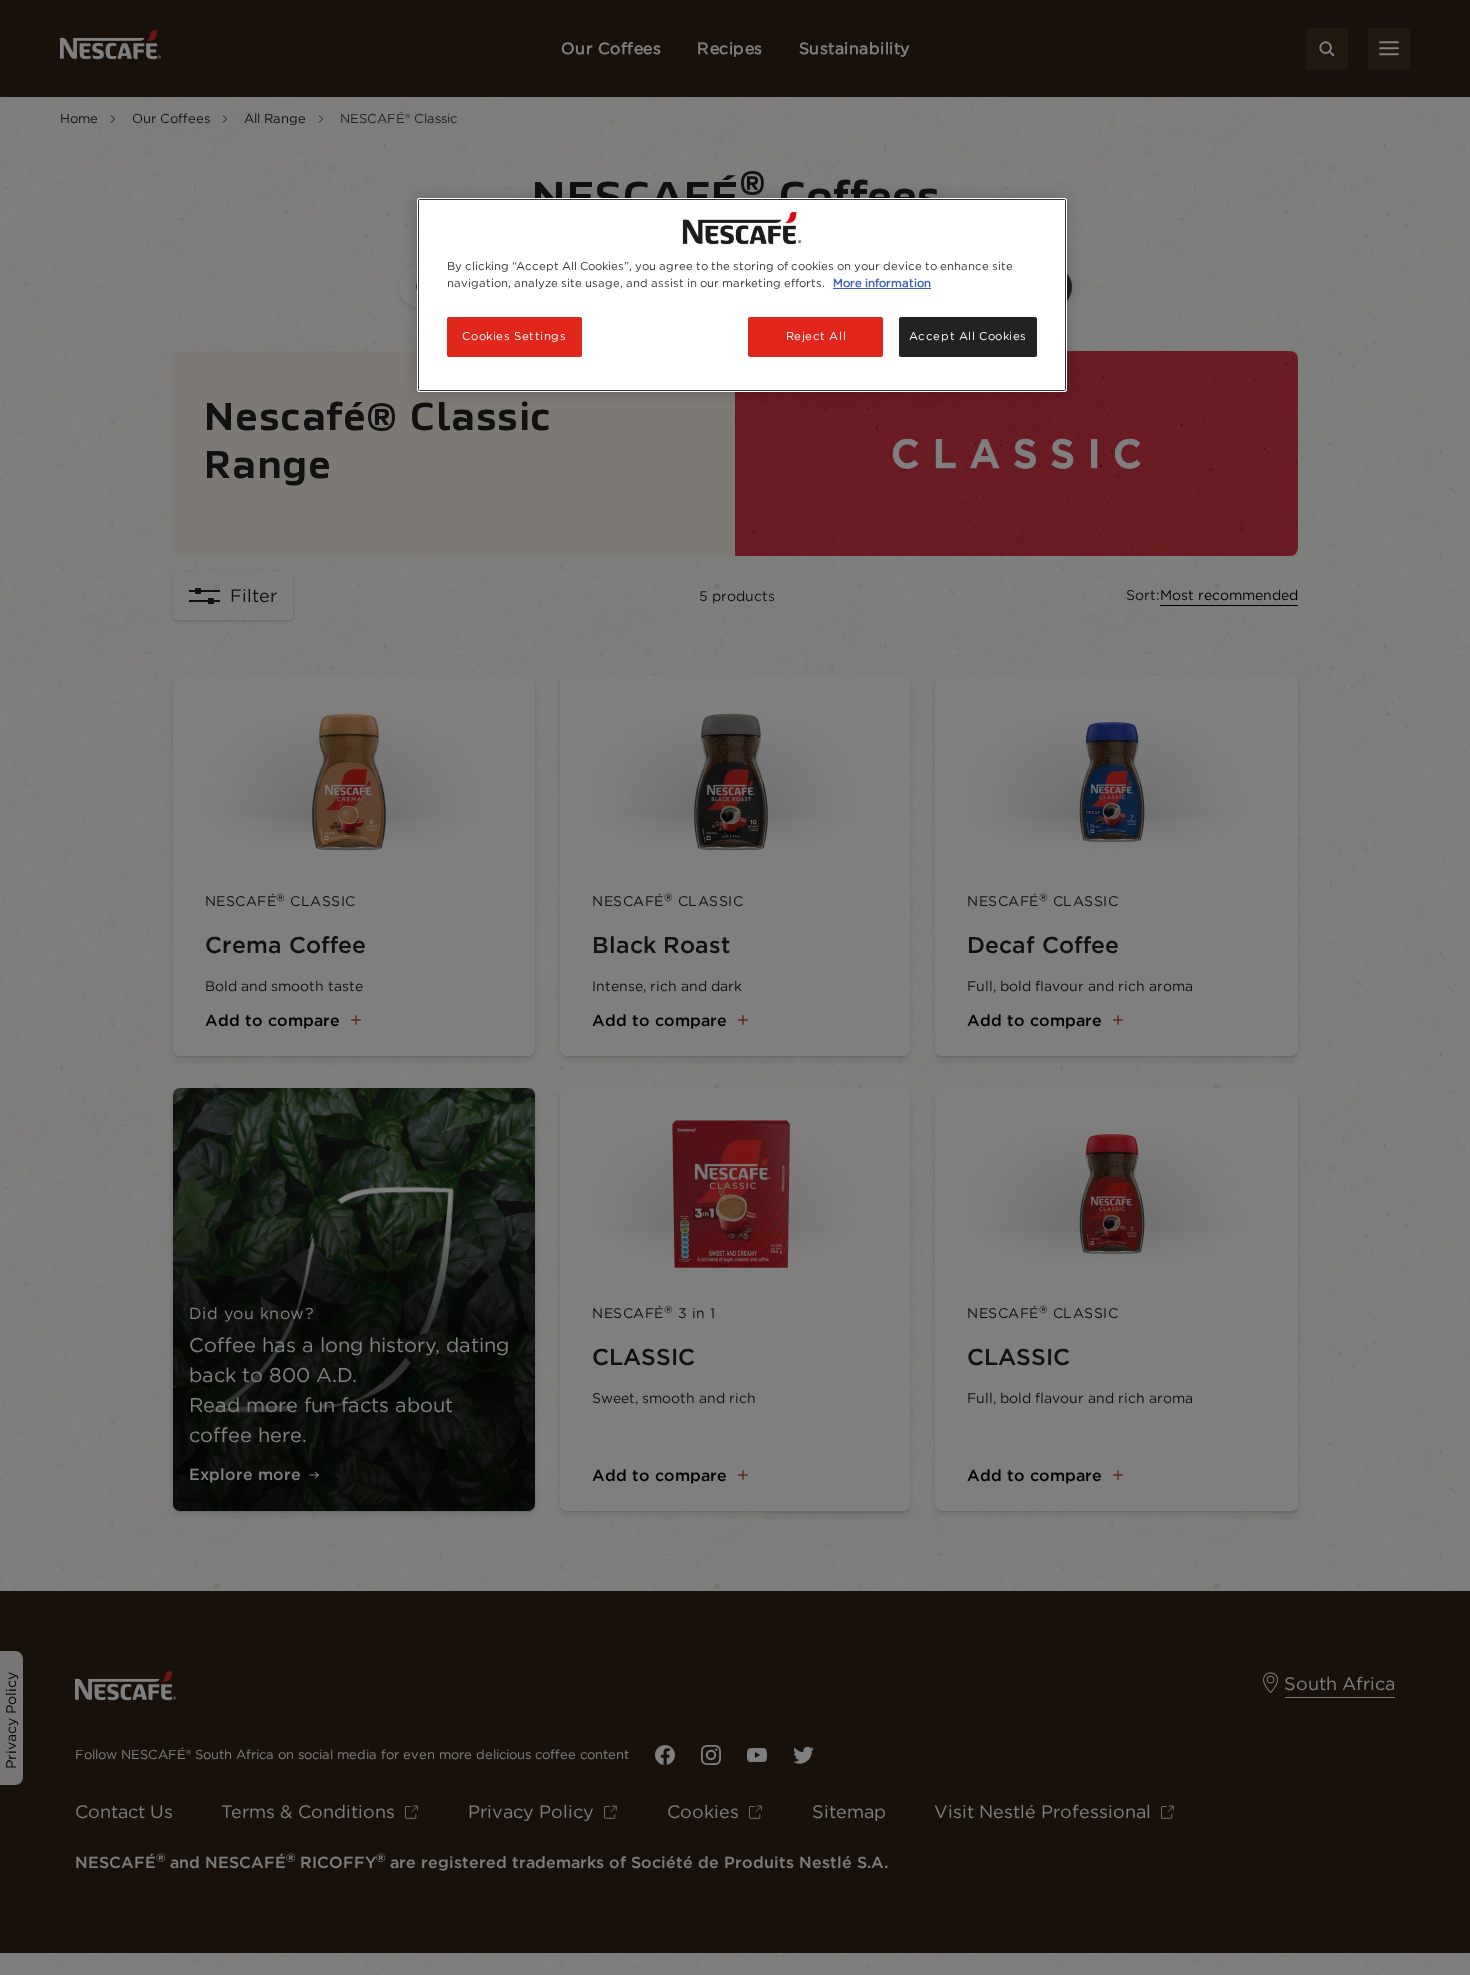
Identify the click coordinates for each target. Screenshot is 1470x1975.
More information (882, 283)
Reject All (816, 336)
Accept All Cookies (968, 336)
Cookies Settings (514, 336)
